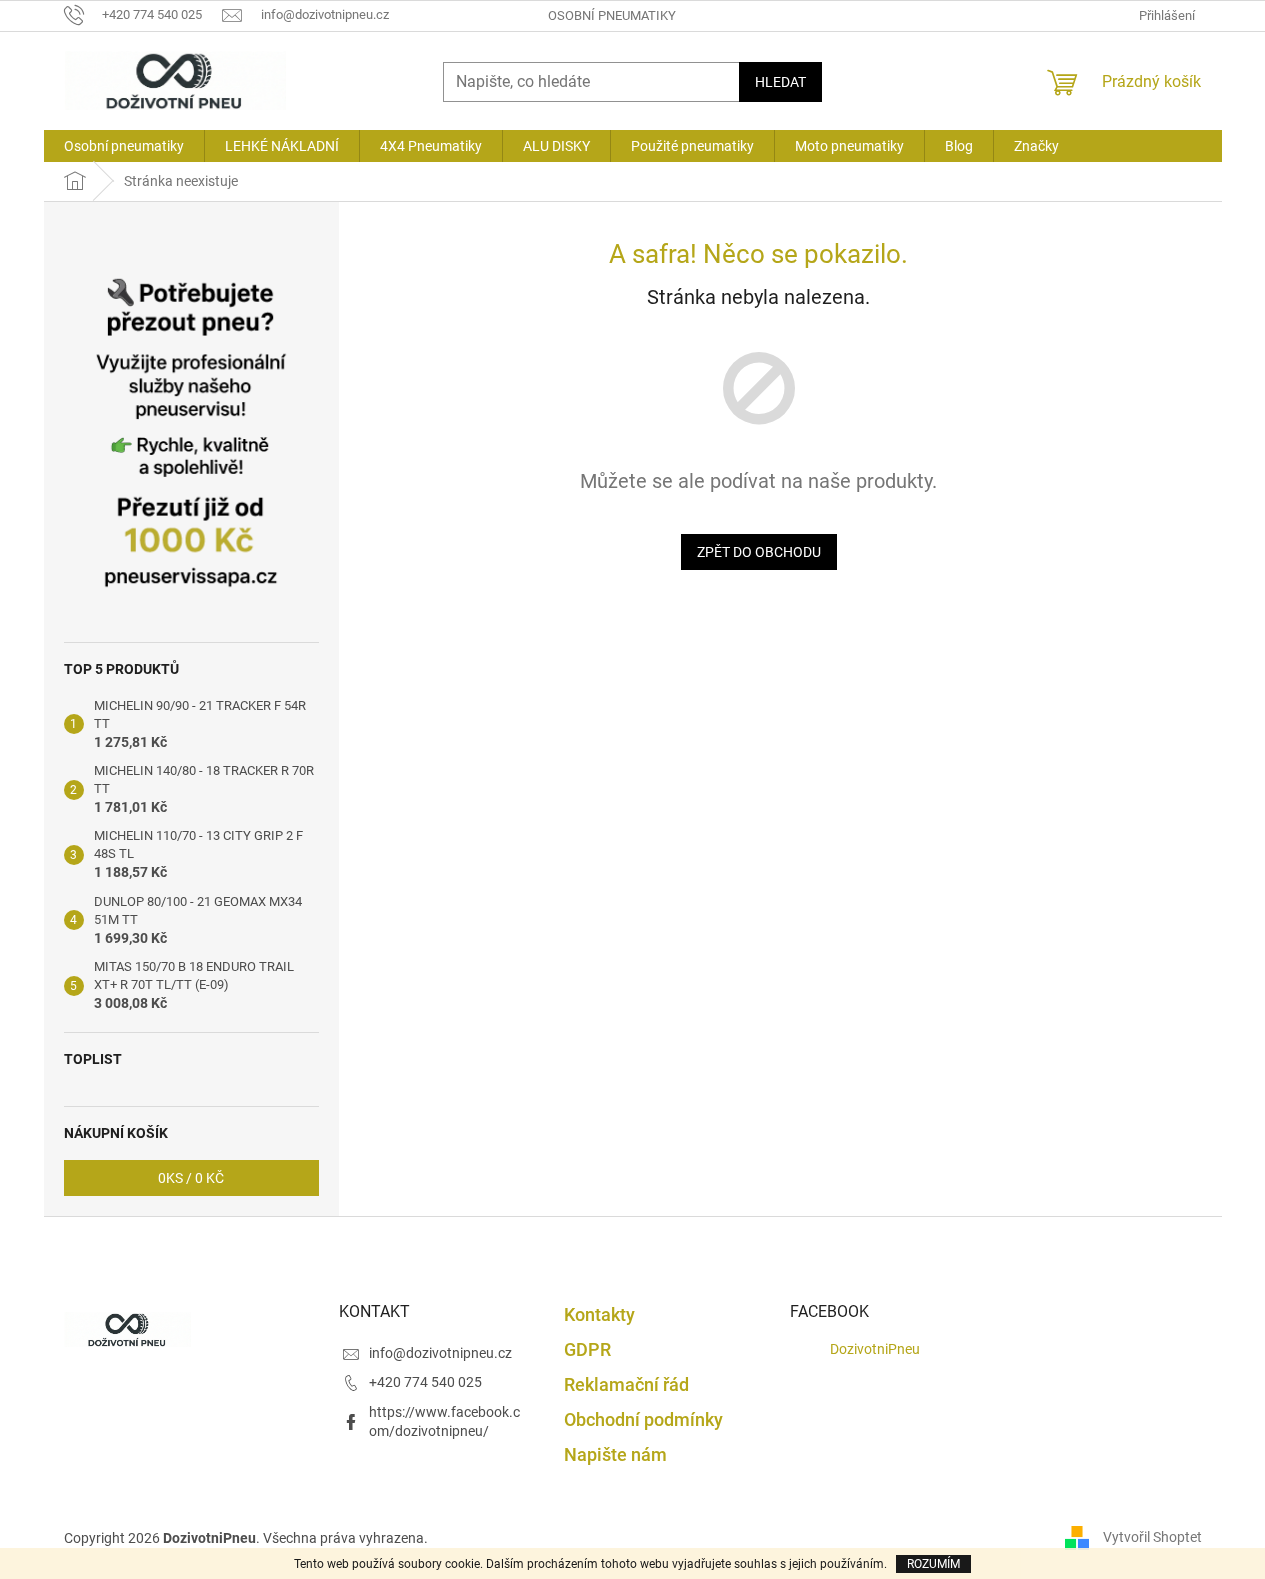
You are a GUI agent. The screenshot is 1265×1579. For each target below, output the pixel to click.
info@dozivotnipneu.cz (440, 1353)
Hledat (780, 82)
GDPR (587, 1349)
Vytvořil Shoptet (1152, 1537)
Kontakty (599, 1314)
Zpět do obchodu (759, 552)
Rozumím (933, 1564)
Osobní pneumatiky (612, 15)
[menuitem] (124, 146)
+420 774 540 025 (425, 1382)
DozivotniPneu (875, 1349)
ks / (191, 1178)
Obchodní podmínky (643, 1419)
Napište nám (615, 1454)
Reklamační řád (626, 1384)
